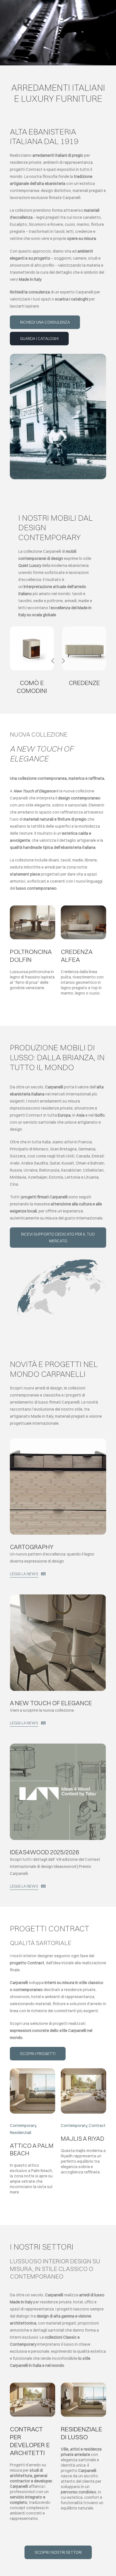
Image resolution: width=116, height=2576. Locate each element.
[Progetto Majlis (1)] (83, 2070)
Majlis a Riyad (82, 2138)
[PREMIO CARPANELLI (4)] (58, 1746)
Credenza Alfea (77, 956)
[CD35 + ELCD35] (32, 628)
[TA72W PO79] (33, 907)
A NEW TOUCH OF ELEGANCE (51, 1703)
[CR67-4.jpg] (84, 628)
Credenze (84, 683)
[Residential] (33, 2070)
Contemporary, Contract (83, 2126)
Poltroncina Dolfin (31, 956)
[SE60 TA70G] (58, 1596)
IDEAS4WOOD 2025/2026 (44, 1852)
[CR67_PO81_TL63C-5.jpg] (83, 907)
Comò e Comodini (32, 687)
